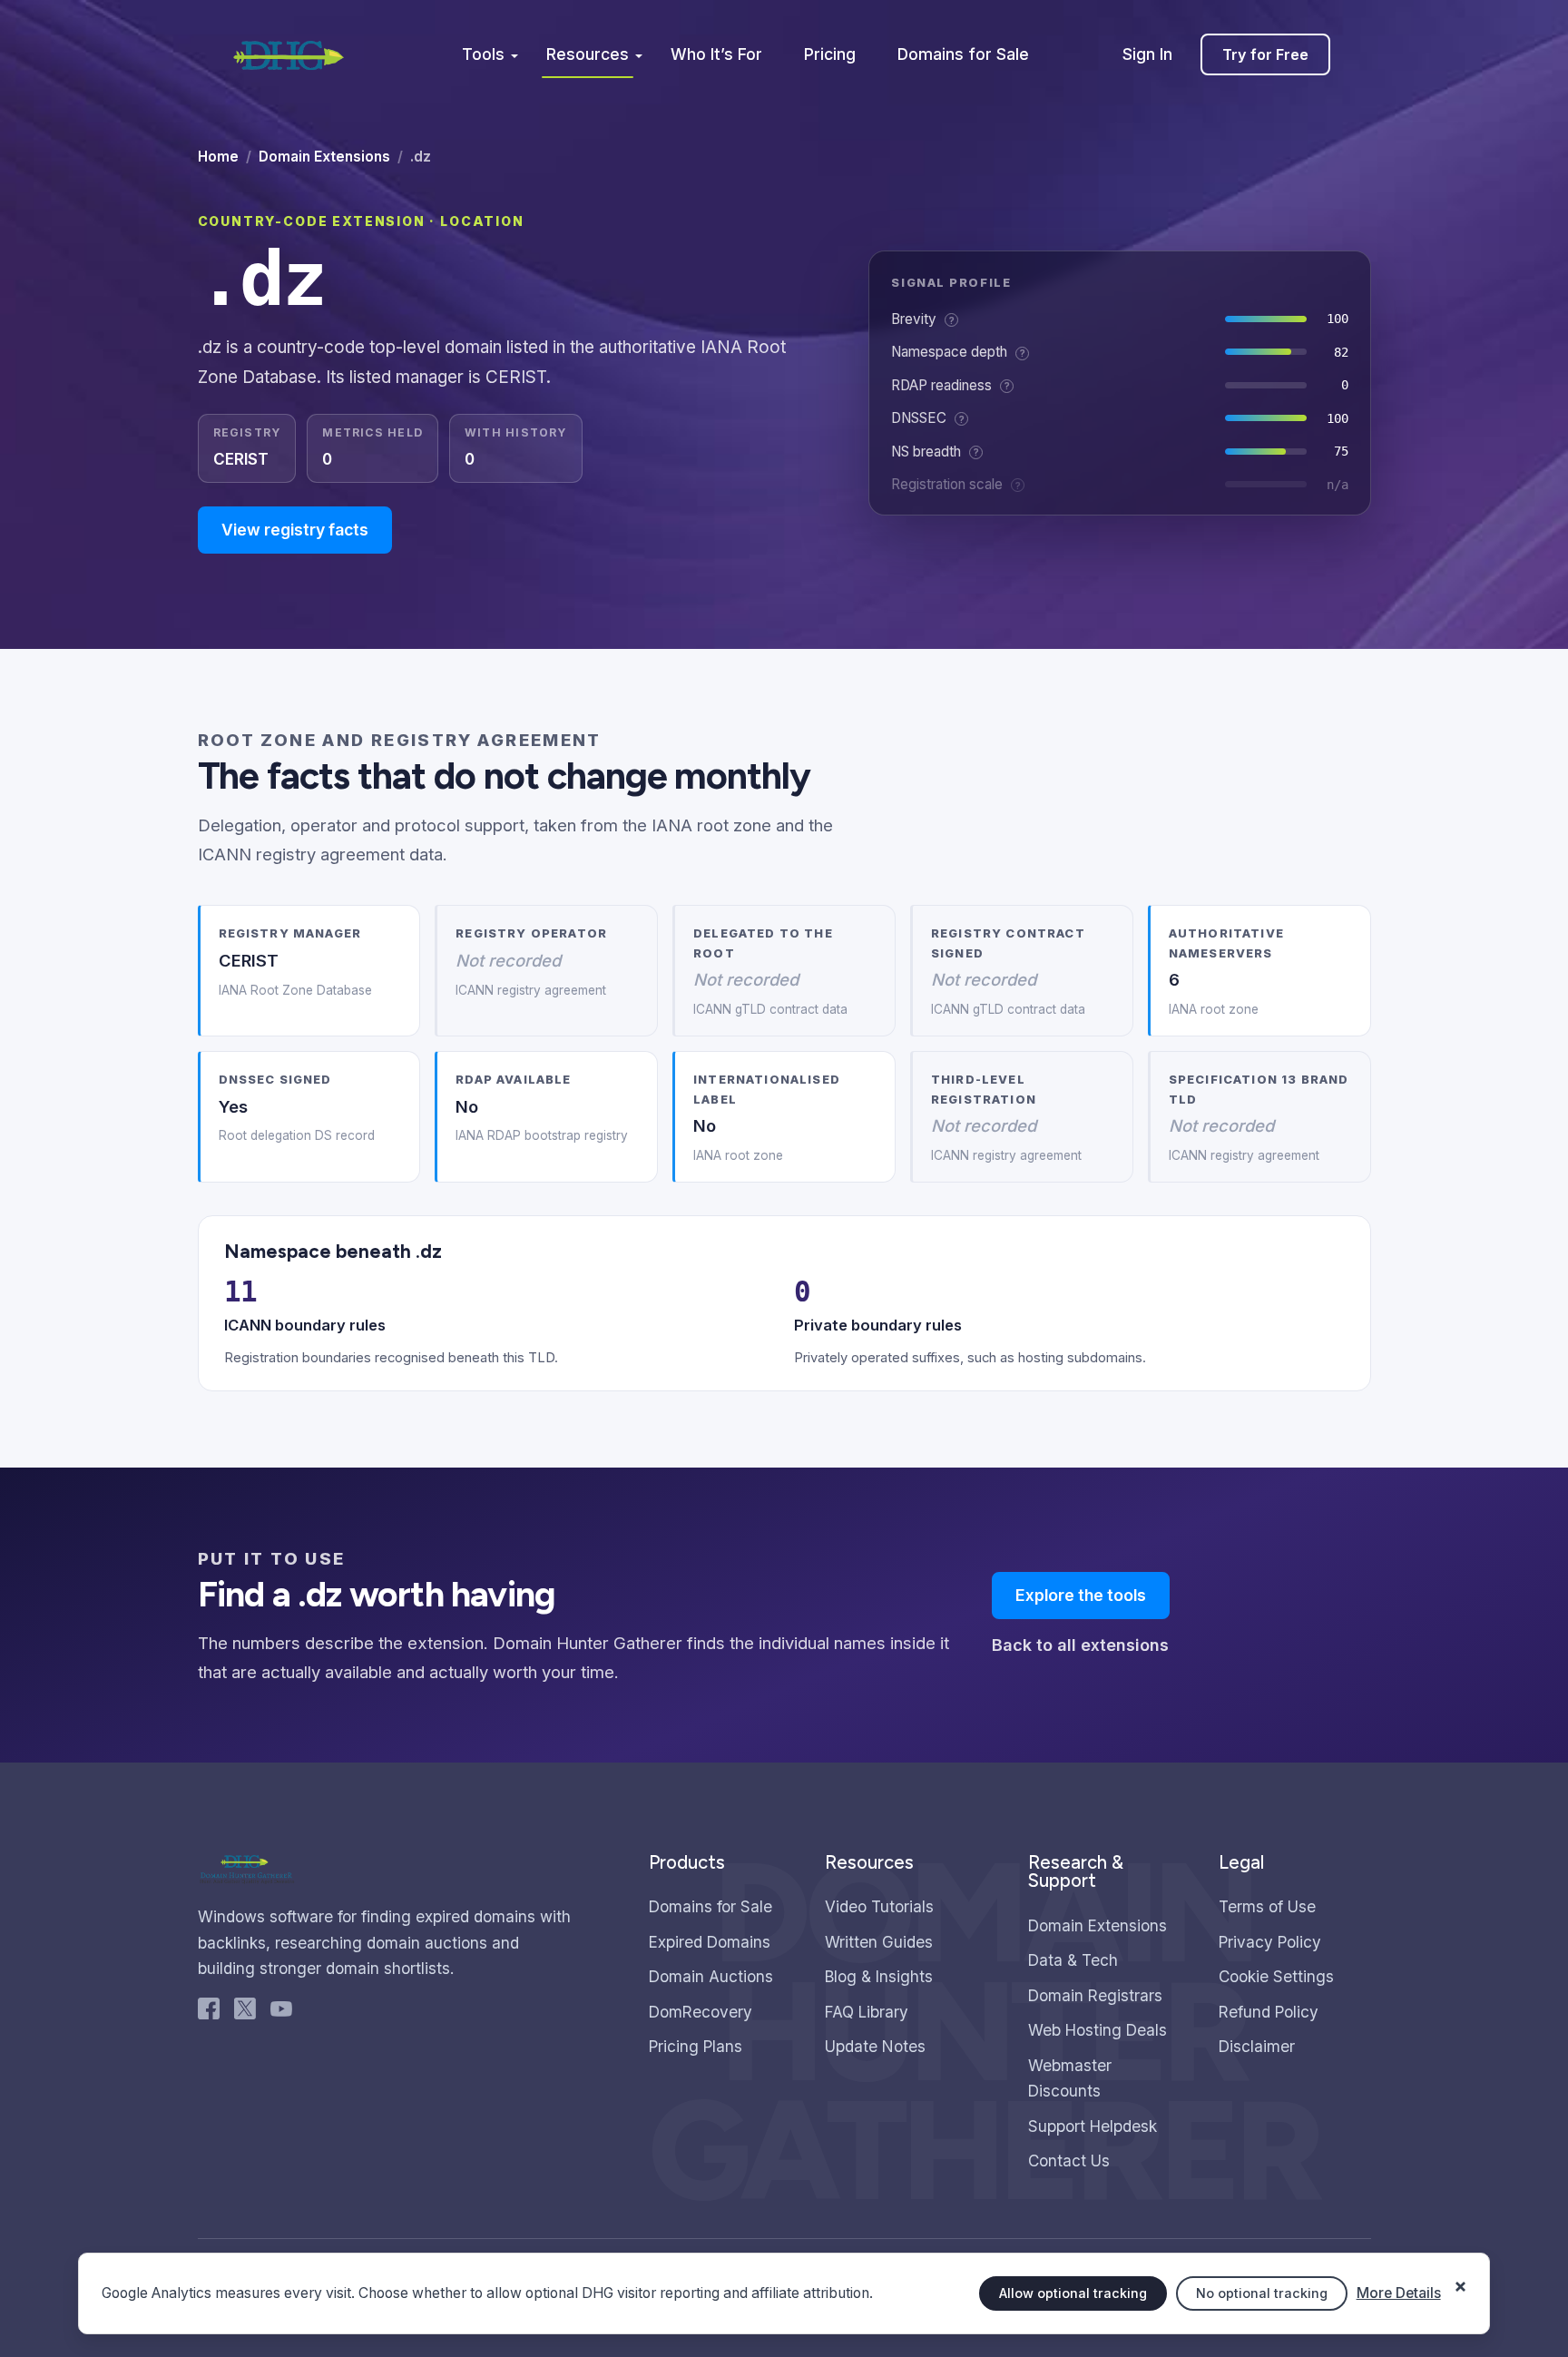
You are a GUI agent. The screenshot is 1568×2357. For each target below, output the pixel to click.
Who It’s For (716, 54)
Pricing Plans (696, 2046)
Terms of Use (1267, 1906)
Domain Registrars (1095, 1995)
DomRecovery (701, 2012)
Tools (483, 54)
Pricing (830, 54)
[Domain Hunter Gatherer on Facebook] (209, 2013)
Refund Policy (1269, 2012)
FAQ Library (867, 2012)
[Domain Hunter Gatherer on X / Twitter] (245, 2013)
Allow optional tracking (1073, 2293)
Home (218, 157)
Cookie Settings (1276, 1976)
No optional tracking (1262, 2293)
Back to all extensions (1080, 1645)
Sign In (1147, 54)
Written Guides (879, 1942)
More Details (1399, 2293)
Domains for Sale (963, 54)
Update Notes (875, 2046)
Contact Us (1069, 2161)
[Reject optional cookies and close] (1461, 2277)
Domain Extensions (324, 157)
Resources (588, 54)
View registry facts (295, 530)
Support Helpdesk (1093, 2126)
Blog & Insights (879, 1976)
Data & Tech (1073, 1960)
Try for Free (1265, 54)
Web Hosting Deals (1098, 2030)
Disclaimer (1257, 2046)
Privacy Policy (1270, 1942)
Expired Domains (710, 1942)
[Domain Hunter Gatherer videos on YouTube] (281, 2013)
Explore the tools (1081, 1595)
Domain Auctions (711, 1976)
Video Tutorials (879, 1906)
